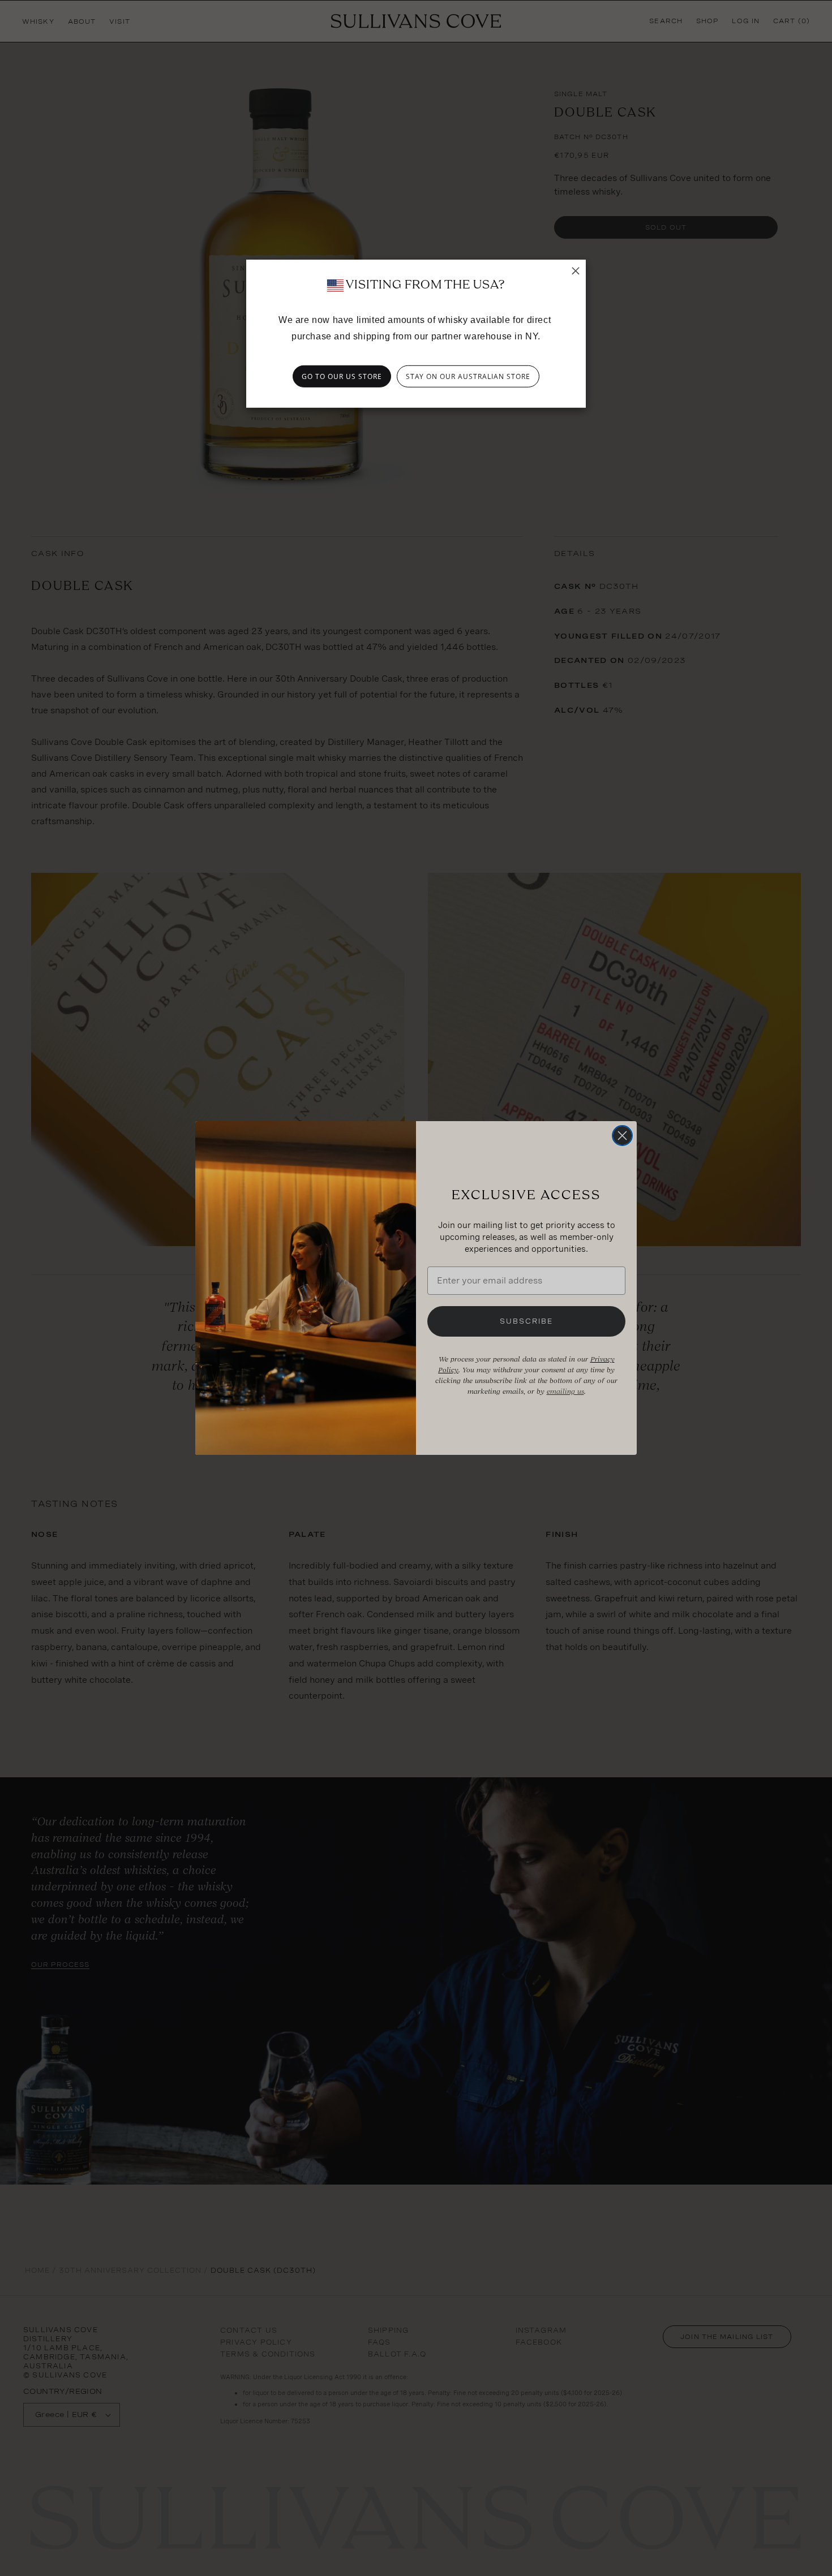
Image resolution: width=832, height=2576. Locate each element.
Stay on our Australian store (468, 376)
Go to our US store (342, 376)
